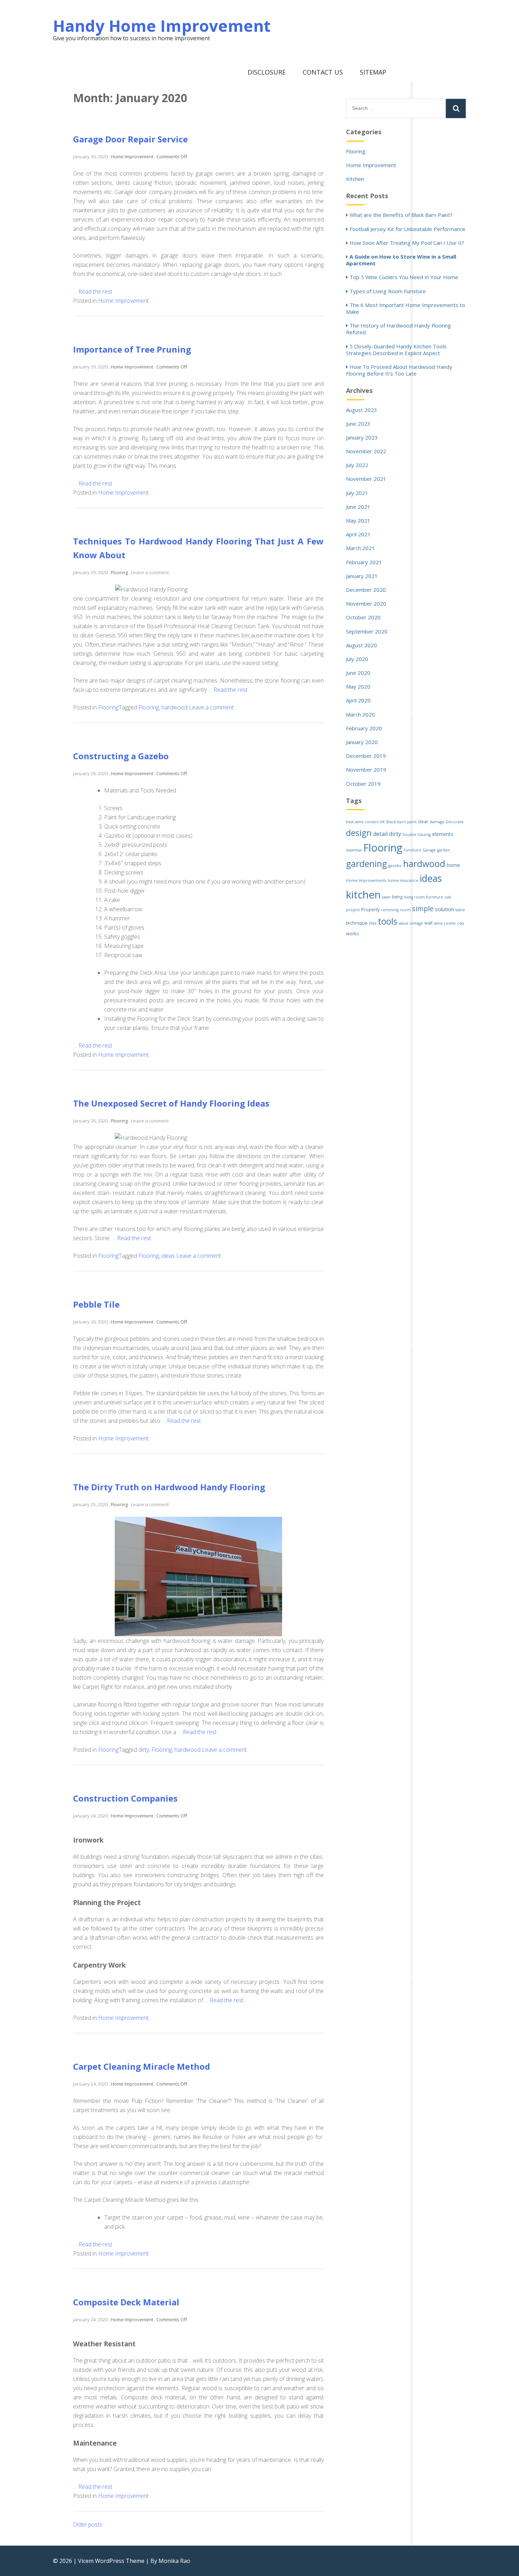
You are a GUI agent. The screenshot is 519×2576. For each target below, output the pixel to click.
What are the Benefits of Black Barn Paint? (401, 215)
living (397, 897)
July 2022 (357, 465)
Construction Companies (125, 1798)
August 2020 (362, 645)
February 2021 (364, 562)
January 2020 (362, 742)
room (405, 910)
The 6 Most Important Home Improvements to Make (405, 308)
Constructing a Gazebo (121, 756)
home (453, 865)
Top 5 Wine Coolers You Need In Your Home (404, 277)
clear (423, 822)
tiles (373, 923)
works (353, 934)
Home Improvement (123, 301)
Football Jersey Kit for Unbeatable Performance (407, 229)
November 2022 (366, 451)
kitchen (363, 895)
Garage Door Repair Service (130, 139)
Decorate (455, 822)
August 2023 (362, 410)
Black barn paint (401, 822)
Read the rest (95, 291)
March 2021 (360, 548)
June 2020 (358, 673)
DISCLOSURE (267, 72)
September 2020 (367, 631)
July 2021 (357, 493)
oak (448, 897)
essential (354, 850)
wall (428, 923)
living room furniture (423, 897)
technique (357, 923)
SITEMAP (373, 72)
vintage (416, 923)
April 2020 (358, 700)
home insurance (403, 880)
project (353, 910)
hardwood (174, 707)
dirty (144, 1750)
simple (423, 909)
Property (370, 910)
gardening (366, 864)
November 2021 (366, 479)
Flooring (108, 707)
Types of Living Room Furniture (388, 291)
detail (380, 834)
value (404, 923)
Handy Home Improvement (162, 26)
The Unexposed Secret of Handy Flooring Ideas (171, 1103)
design (359, 833)
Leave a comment (150, 572)
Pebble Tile (96, 1304)
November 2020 (366, 603)
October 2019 (363, 784)
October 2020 (363, 617)
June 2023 (358, 424)
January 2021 (362, 576)
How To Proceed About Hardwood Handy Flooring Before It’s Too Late (399, 370)
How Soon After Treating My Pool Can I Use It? (407, 243)
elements (443, 834)
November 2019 (366, 770)
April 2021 (358, 534)
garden (444, 850)
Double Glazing (417, 835)
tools (387, 921)
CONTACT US (323, 72)
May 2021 (358, 520)
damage (437, 822)
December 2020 (366, 590)
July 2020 (357, 659)
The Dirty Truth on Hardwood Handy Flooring (169, 1487)
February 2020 (364, 728)
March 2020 (360, 714)
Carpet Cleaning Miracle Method (142, 2066)
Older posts (88, 2524)
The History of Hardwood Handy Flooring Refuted (398, 329)
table (460, 910)
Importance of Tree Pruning (132, 349)
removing (390, 910)
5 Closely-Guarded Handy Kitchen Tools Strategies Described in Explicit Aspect (396, 350)
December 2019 (366, 756)
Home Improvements (366, 880)
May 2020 (358, 686)
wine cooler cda (449, 923)
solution (445, 909)
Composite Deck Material (126, 2302)
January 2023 (362, 437)
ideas (168, 1256)
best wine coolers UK (365, 822)
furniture (413, 850)
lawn (386, 897)
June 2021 (358, 507)
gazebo (395, 866)
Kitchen (355, 179)
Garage (429, 850)
